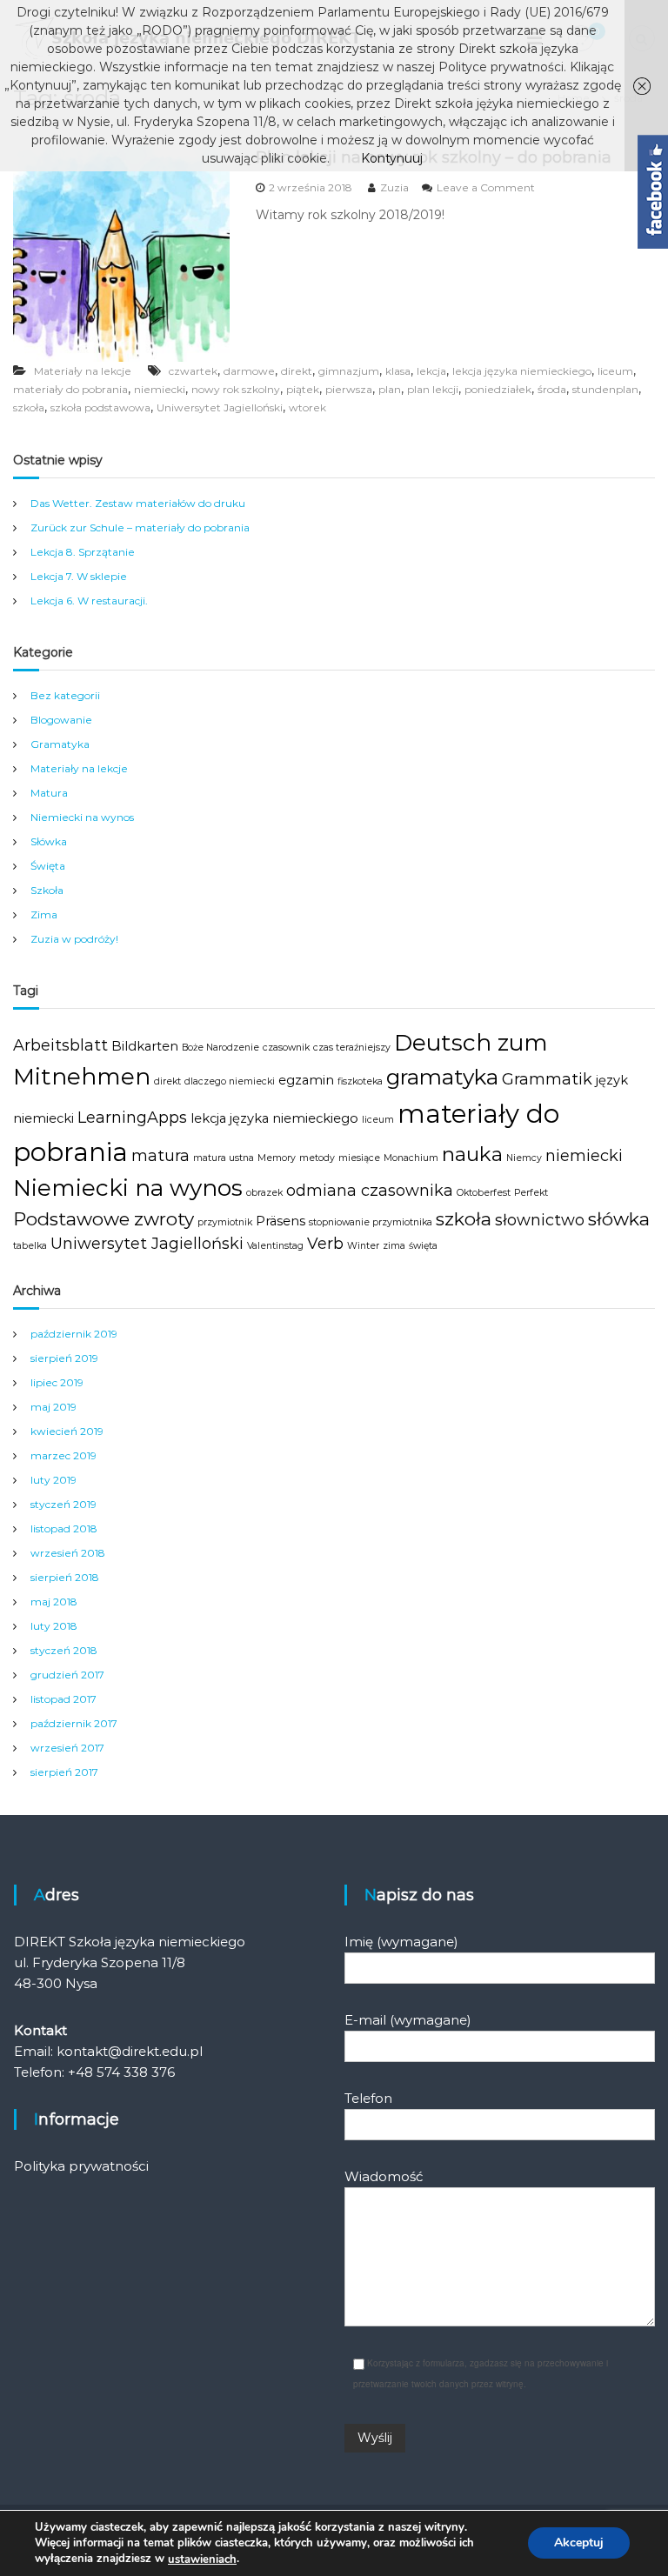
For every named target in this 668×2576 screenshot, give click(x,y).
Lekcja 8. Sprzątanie (83, 552)
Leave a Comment (486, 187)
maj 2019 (53, 1407)
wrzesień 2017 (67, 1748)
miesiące (359, 1158)
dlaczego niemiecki (230, 1081)
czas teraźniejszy (352, 1048)
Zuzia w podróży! (74, 939)
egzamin (306, 1080)
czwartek (193, 371)
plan (390, 389)
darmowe (249, 371)
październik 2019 (74, 1334)
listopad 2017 (63, 1699)
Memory (277, 1158)
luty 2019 (53, 1480)
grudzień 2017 (67, 1675)
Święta (48, 866)
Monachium (411, 1158)
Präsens (281, 1221)
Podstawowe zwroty (104, 1219)
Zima (44, 914)
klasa (398, 371)
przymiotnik (225, 1222)
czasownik (286, 1048)
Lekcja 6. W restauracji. (89, 601)
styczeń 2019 (63, 1504)
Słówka (49, 841)
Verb (325, 1244)
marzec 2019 (63, 1455)
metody (317, 1158)
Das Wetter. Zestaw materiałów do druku (138, 503)
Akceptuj (579, 2543)
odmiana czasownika (370, 1191)
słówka (619, 1219)
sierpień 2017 (64, 1772)
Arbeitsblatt (60, 1045)
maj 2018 (54, 1602)
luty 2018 (54, 1626)
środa (552, 389)
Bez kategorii (65, 695)
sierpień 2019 (64, 1358)
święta (423, 1246)
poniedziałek (498, 389)
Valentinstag (275, 1246)
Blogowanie (61, 720)
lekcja (431, 371)
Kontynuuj (392, 158)
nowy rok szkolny (236, 389)
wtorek (307, 407)
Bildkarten (145, 1046)
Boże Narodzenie (220, 1048)
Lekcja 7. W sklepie (79, 576)
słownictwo (540, 1220)
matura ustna (224, 1158)
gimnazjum (349, 371)
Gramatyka (60, 744)
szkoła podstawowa (100, 407)
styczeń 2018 (64, 1650)
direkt (297, 371)
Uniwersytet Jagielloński (220, 407)
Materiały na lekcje (83, 371)
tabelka (30, 1246)
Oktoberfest (484, 1193)
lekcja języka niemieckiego (522, 371)
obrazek (264, 1193)
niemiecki (160, 389)
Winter (363, 1246)
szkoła (29, 407)
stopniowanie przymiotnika (371, 1222)
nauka (472, 1154)
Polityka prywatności (81, 2166)
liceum (615, 371)
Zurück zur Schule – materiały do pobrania (140, 527)
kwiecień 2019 (67, 1431)
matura (160, 1156)
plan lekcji (433, 389)
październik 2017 (74, 1723)
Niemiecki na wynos (82, 817)
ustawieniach (202, 2559)
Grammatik (547, 1079)
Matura (49, 793)
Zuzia (394, 187)
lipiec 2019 (57, 1382)
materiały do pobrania (70, 389)
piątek (303, 389)
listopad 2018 (64, 1528)
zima (394, 1246)
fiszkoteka (360, 1081)
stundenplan (605, 389)
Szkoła (47, 890)
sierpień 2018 (65, 1577)
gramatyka (442, 1077)
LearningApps (132, 1118)
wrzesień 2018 (68, 1553)
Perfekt (531, 1193)
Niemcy (524, 1158)
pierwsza (349, 389)
